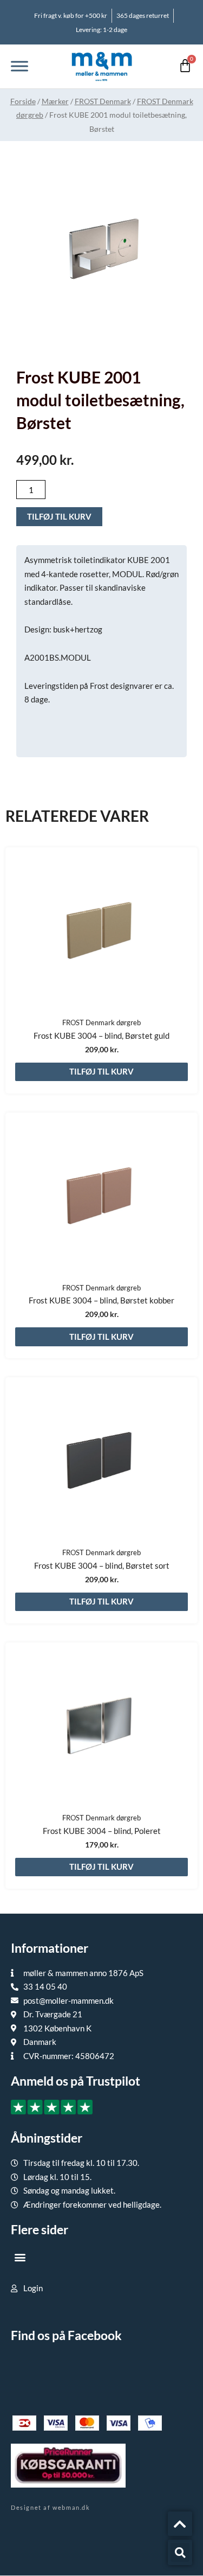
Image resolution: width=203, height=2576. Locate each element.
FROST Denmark (103, 101)
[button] (20, 2257)
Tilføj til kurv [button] (101, 1071)
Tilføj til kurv (59, 516)
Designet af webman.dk (51, 2507)
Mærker (55, 101)
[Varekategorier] (19, 66)
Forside (23, 101)
